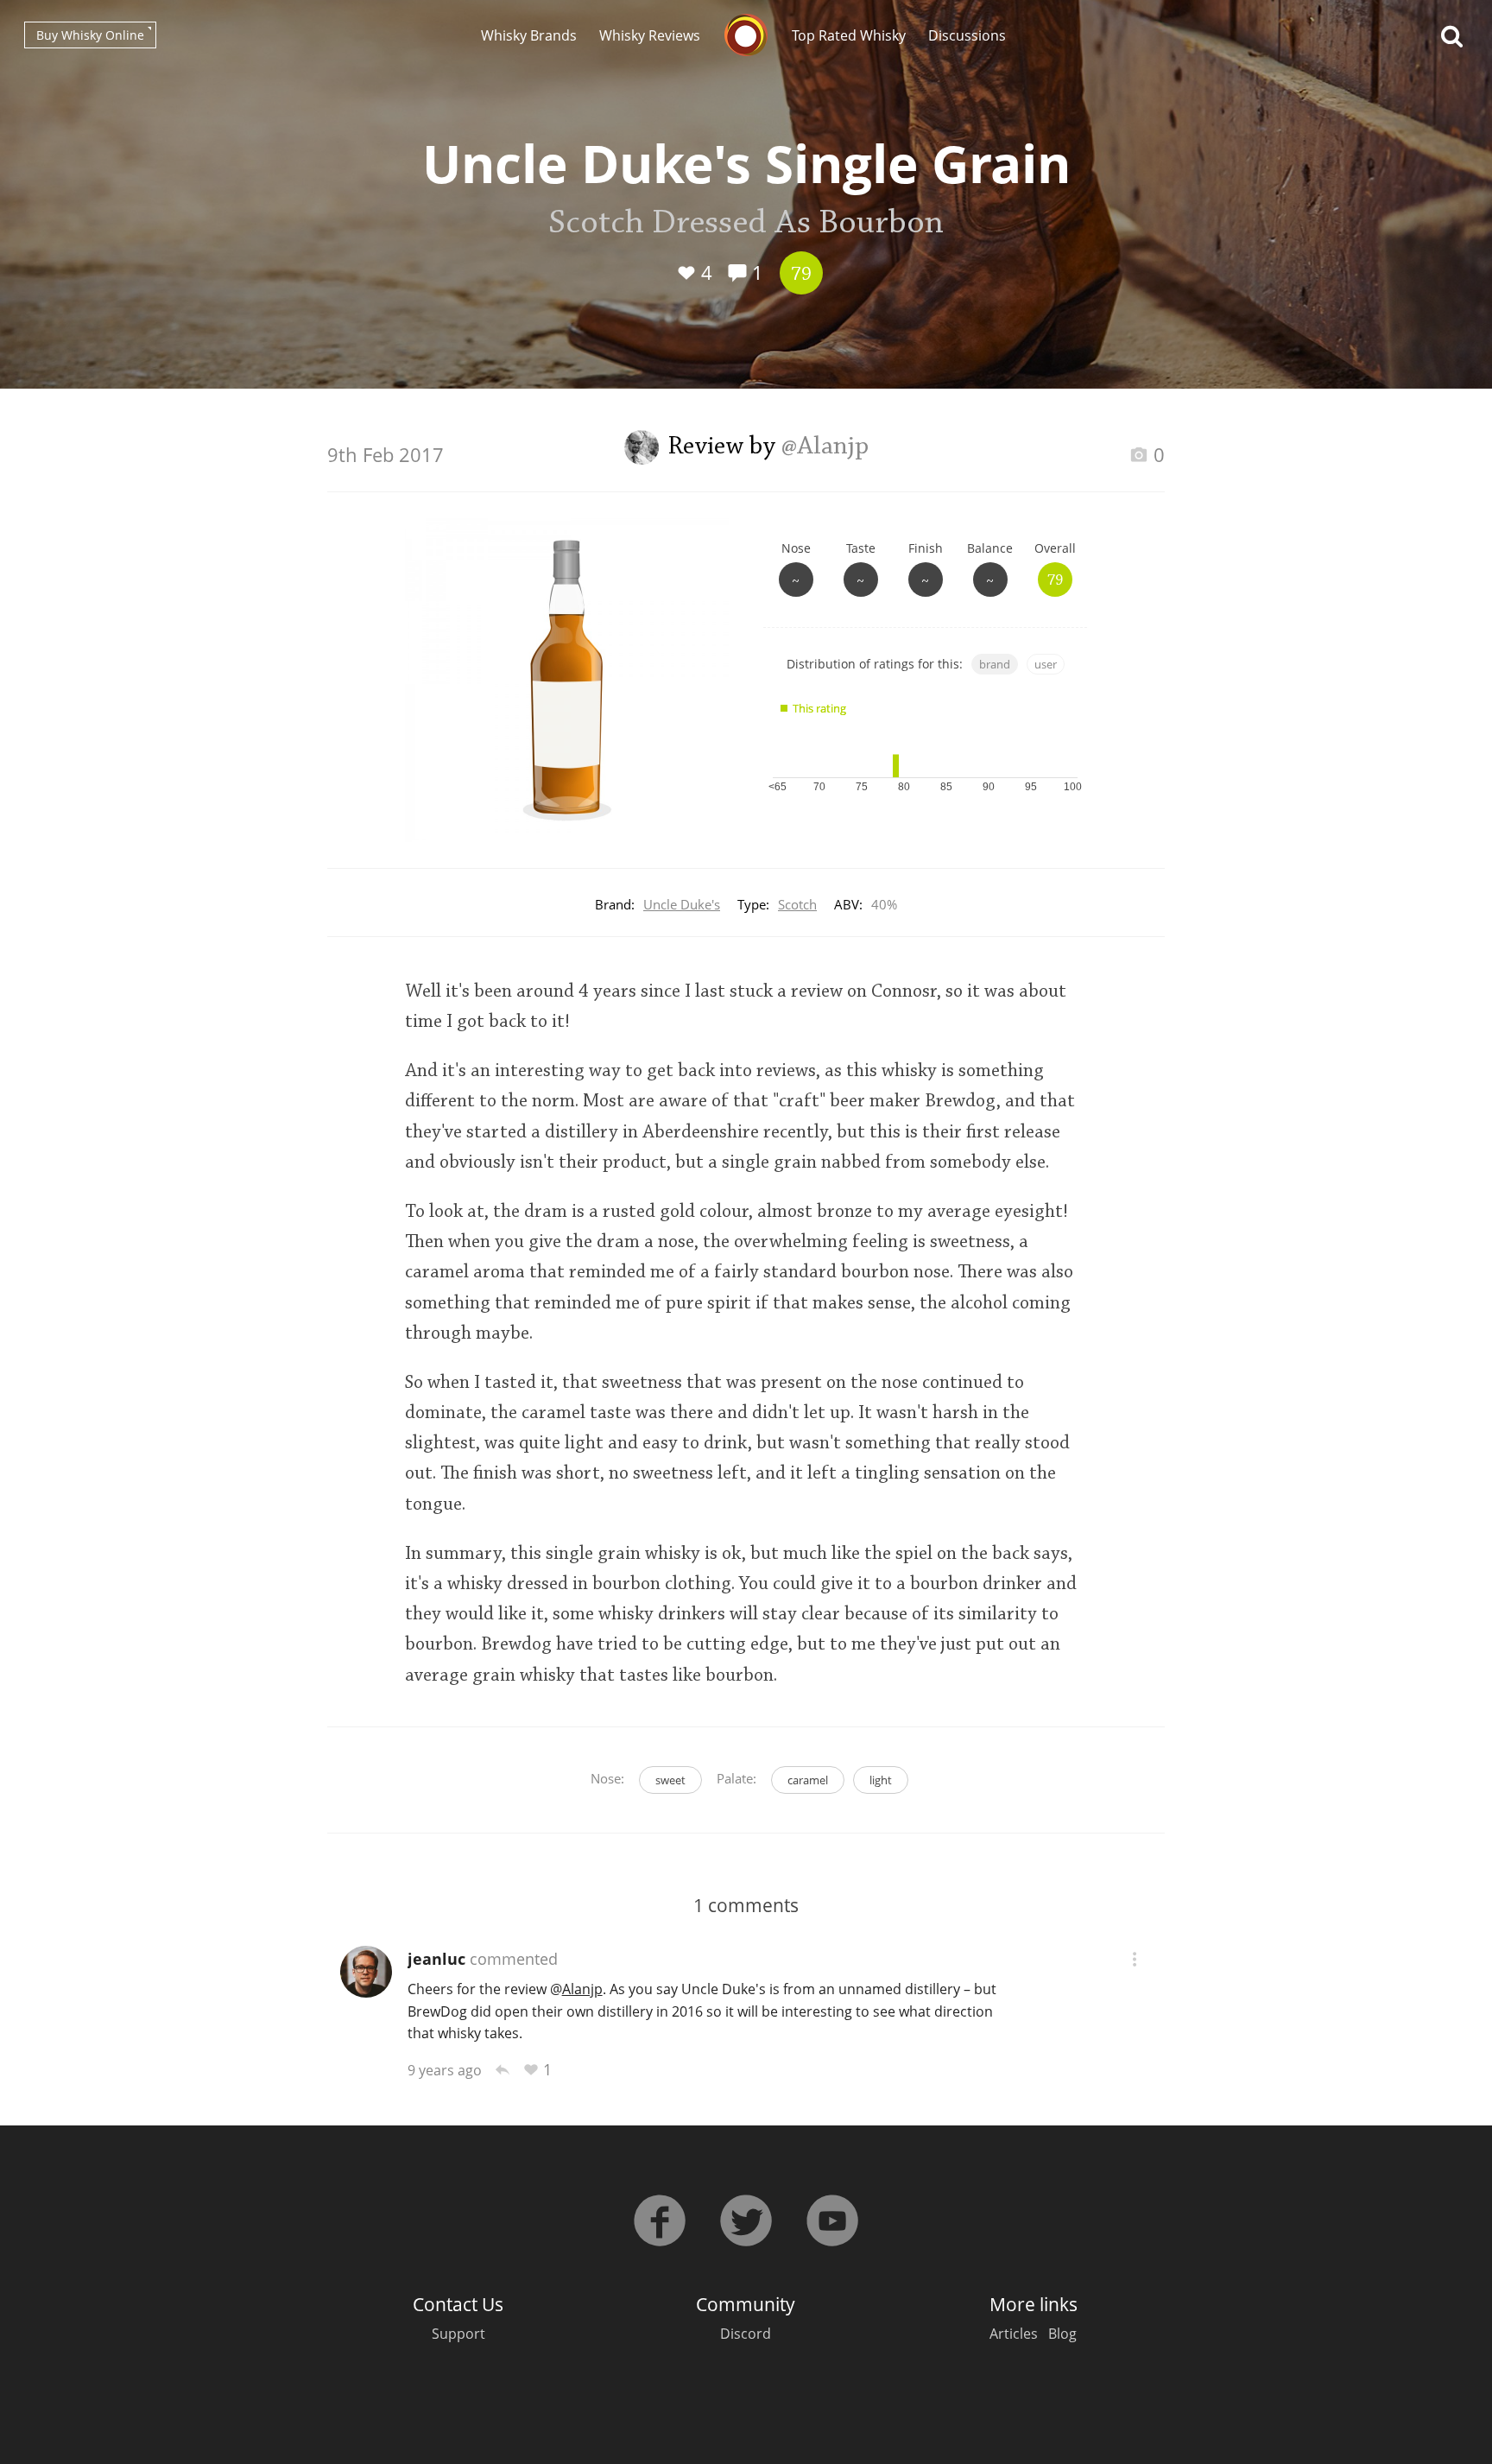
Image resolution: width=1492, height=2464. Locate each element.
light (881, 1780)
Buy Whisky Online (90, 35)
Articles (1014, 2334)
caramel (808, 1780)
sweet (670, 1780)
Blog (1062, 2334)
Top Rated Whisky (849, 35)
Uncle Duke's (682, 904)
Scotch (797, 904)
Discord (746, 2334)
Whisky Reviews (650, 35)
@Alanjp (825, 447)
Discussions (967, 35)
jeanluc (436, 1959)
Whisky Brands (529, 35)
